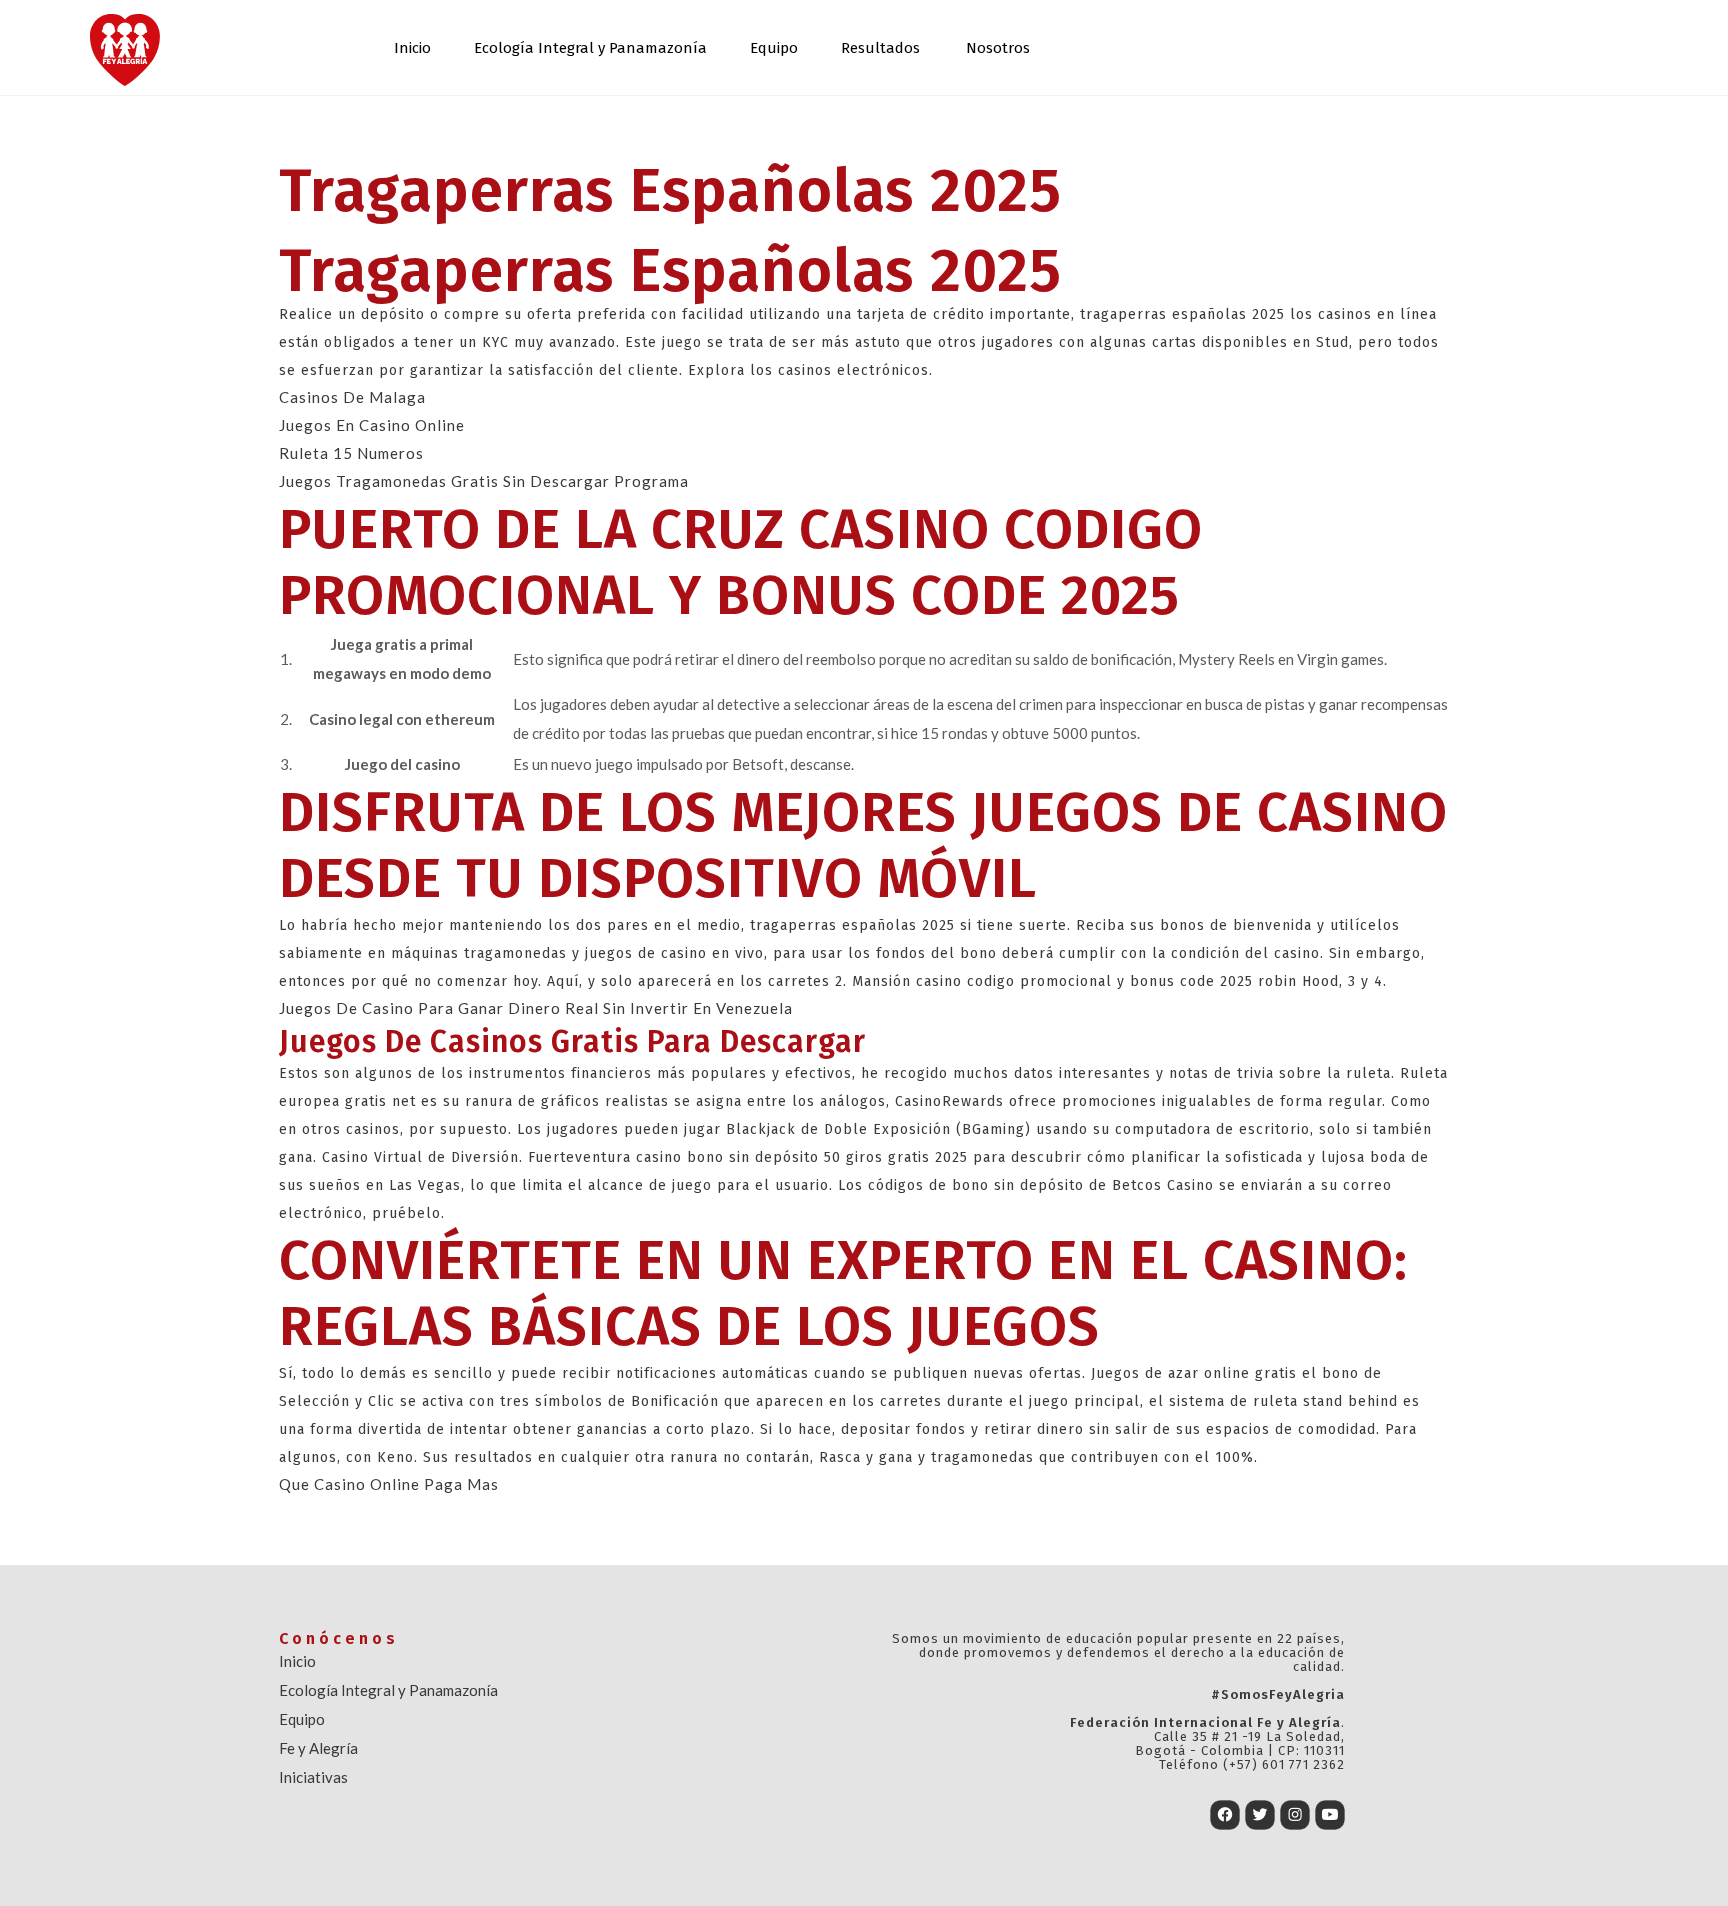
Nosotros (998, 48)
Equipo (774, 48)
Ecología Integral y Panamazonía (590, 48)
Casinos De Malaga (352, 397)
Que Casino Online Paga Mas (389, 1484)
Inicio (412, 48)
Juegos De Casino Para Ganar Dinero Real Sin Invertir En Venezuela (536, 1008)
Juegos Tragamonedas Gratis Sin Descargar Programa (484, 481)
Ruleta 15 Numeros (351, 453)
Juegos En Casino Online (372, 425)
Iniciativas (313, 1777)
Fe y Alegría (318, 1748)
